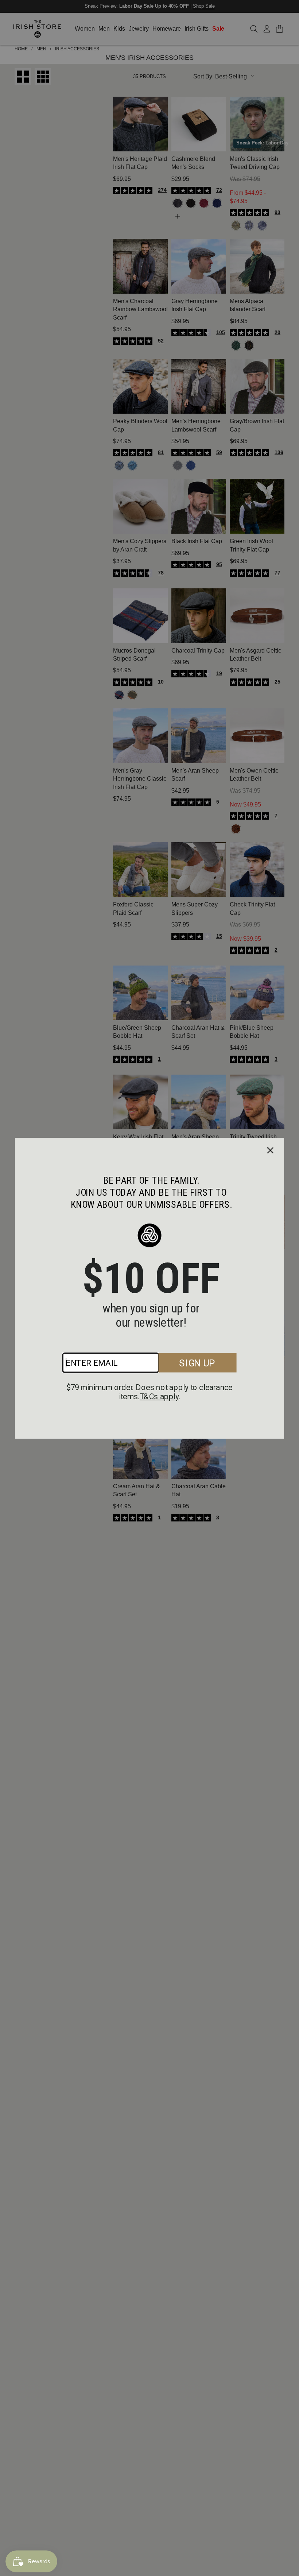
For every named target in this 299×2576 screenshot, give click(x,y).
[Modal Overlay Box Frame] (149, 1288)
